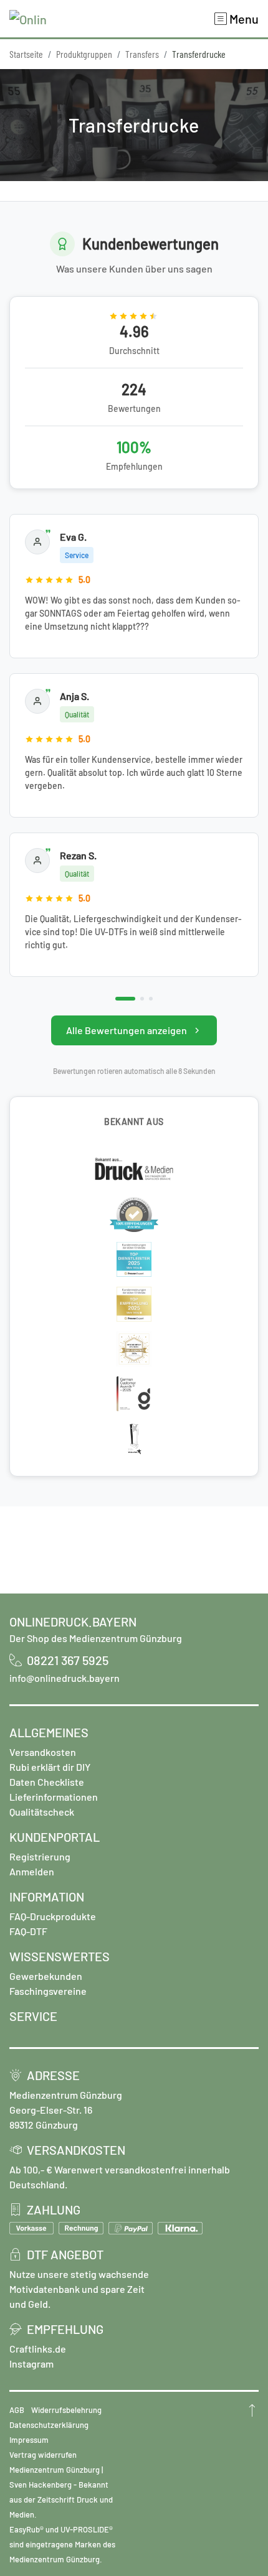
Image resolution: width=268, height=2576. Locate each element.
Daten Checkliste (47, 1782)
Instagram (31, 2364)
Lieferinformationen (54, 1797)
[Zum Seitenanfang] (252, 2410)
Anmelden (32, 1871)
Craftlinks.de (38, 2349)
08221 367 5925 (68, 1660)
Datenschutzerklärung (49, 2425)
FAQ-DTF (28, 1931)
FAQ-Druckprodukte (53, 1916)
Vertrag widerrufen (43, 2455)
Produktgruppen (84, 54)
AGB (17, 2410)
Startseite (26, 54)
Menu (243, 19)
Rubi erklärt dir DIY (50, 1767)
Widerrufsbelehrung (66, 2410)
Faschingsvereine (48, 1991)
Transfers (142, 54)
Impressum (29, 2440)
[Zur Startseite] (28, 19)
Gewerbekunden (46, 1976)
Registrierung (40, 1856)
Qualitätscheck (42, 1812)
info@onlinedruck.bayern (65, 1678)
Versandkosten (43, 1752)
